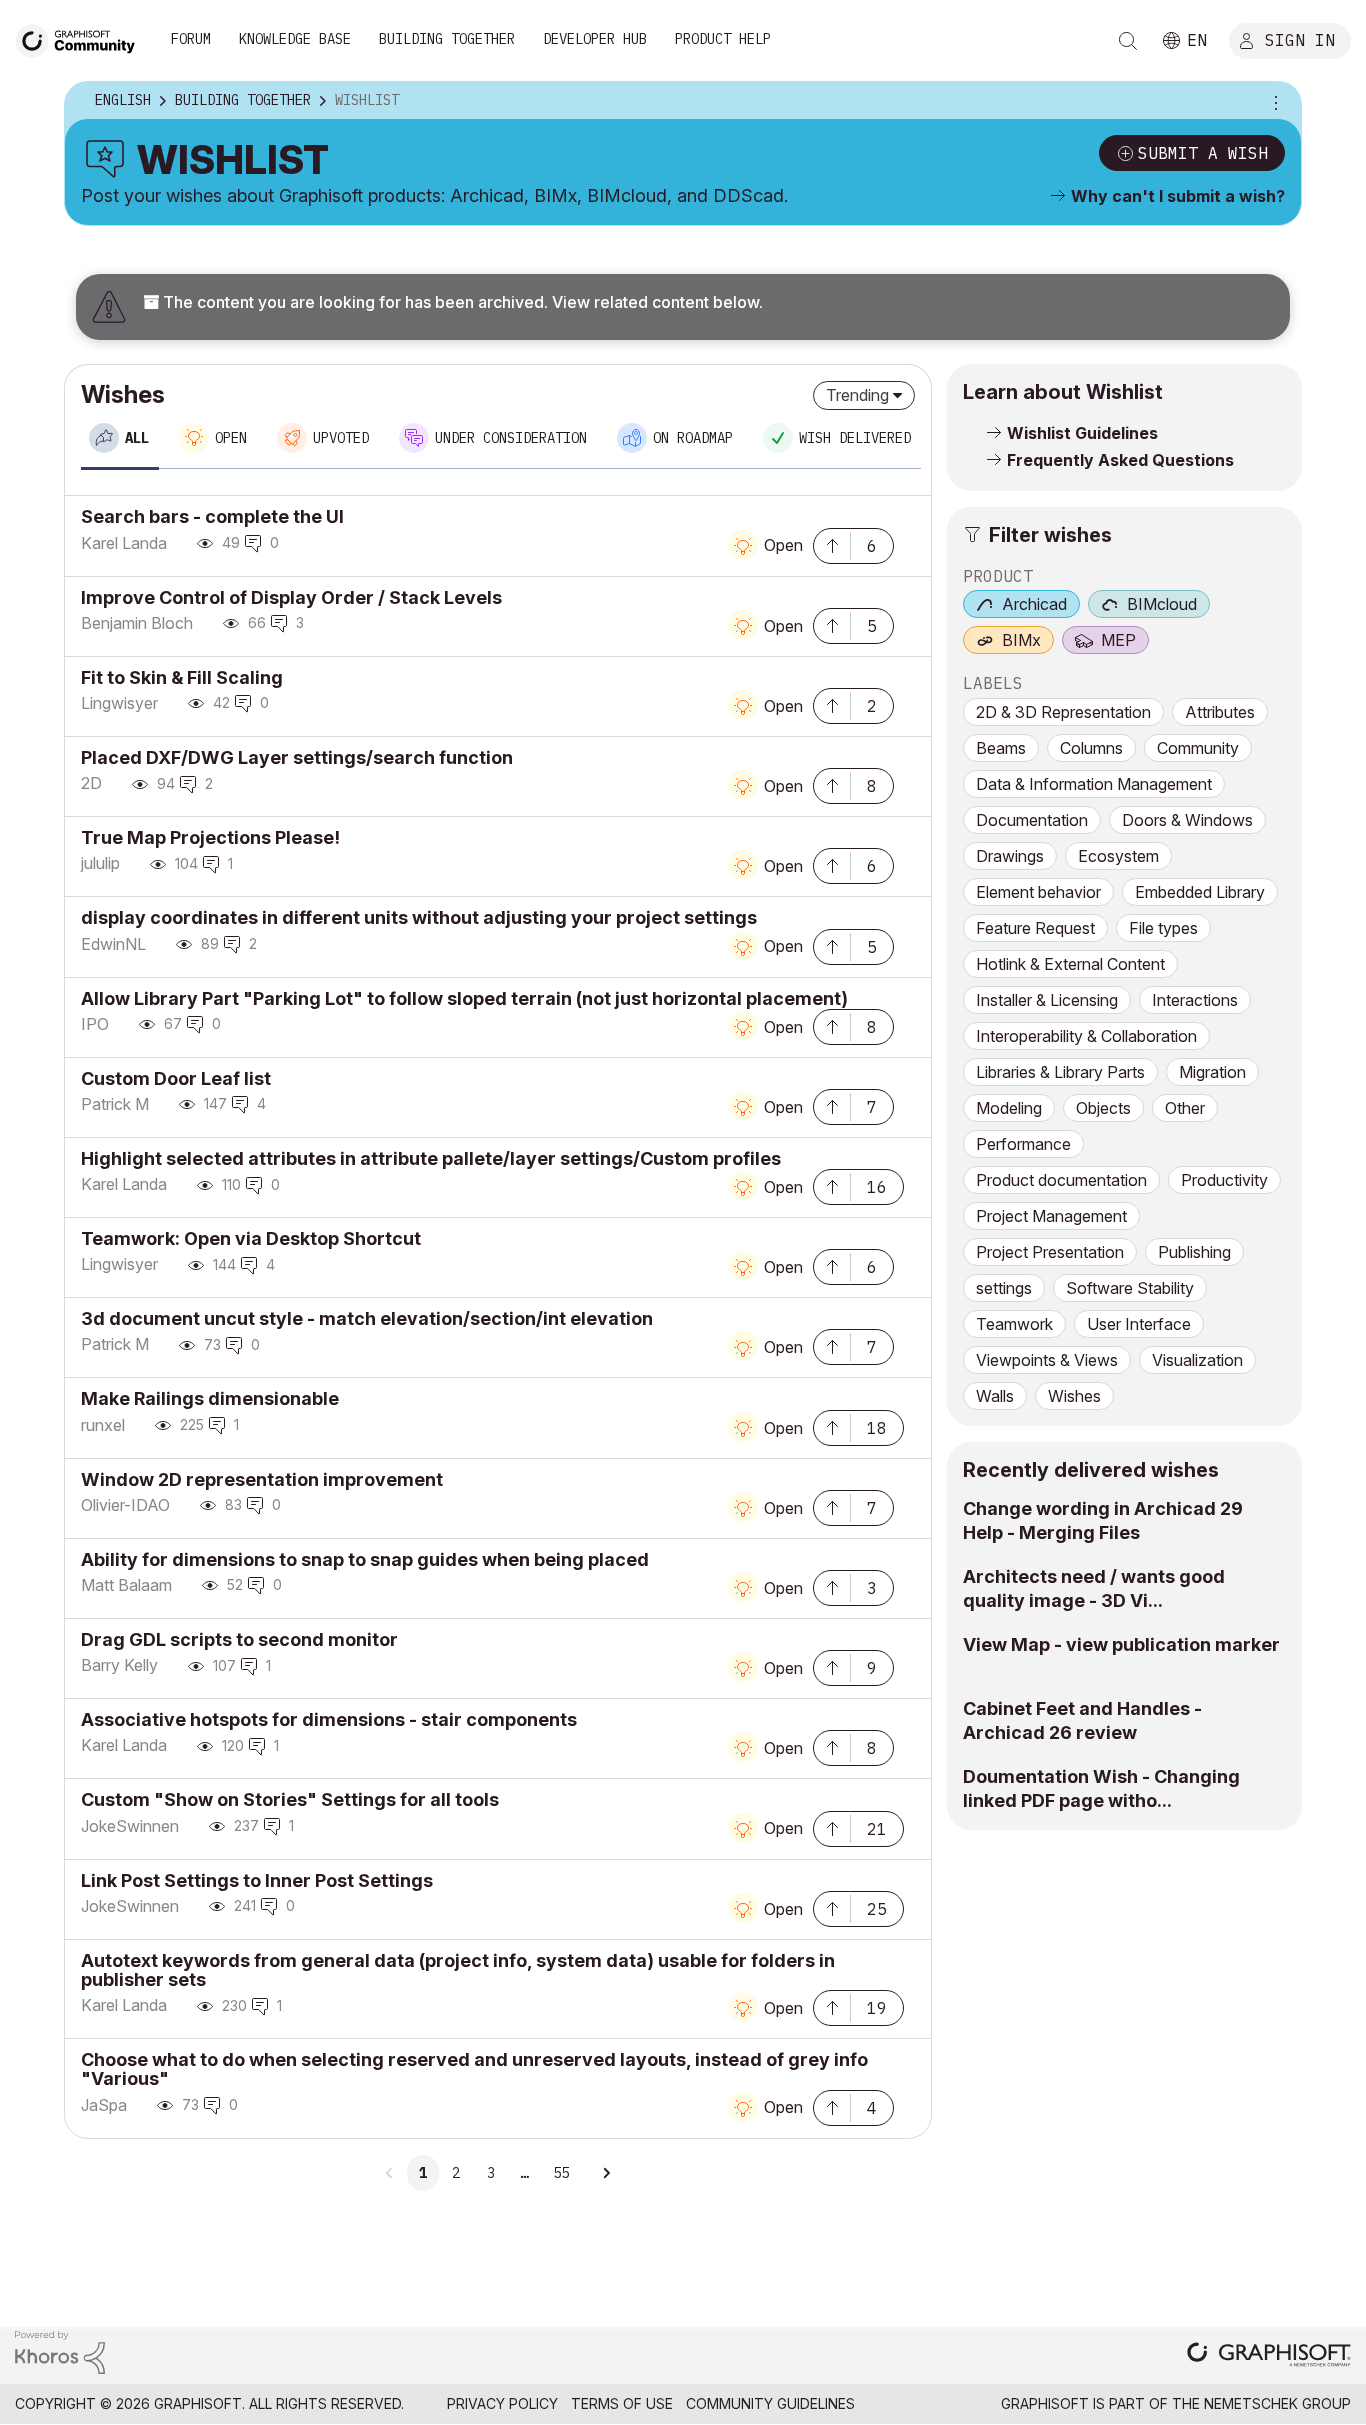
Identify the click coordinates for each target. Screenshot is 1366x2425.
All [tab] (137, 438)
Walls (995, 1396)
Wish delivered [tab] (855, 438)
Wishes (1074, 1396)
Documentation (1032, 820)
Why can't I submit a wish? (1178, 196)
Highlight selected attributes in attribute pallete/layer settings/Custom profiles (431, 1158)
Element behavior (1038, 892)
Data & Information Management (1094, 784)
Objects (1103, 1108)
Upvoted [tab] (341, 438)
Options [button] (1273, 101)
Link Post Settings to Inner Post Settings (257, 1880)
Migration (1212, 1072)
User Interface (1139, 1324)
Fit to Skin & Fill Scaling (182, 677)
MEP (1118, 640)
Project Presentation (1050, 1252)
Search (1128, 41)
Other (1185, 1108)
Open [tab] (231, 438)
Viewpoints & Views (1047, 1360)
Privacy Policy (502, 2403)
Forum (191, 39)
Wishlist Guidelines (1082, 433)
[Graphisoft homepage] (1269, 2356)
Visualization (1197, 1360)
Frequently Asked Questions (1120, 460)
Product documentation (1061, 1180)
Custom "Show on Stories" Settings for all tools (290, 1799)
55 (561, 2173)
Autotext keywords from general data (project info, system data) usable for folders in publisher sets (458, 1970)
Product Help (723, 39)
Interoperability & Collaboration (1086, 1036)
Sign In (1300, 39)
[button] (832, 544)
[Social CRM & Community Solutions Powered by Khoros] (60, 2350)
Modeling (1009, 1108)
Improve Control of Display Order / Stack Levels (291, 597)
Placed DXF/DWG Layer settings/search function (297, 757)
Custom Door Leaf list (176, 1078)
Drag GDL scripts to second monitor (239, 1639)
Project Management (1051, 1216)
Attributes (1220, 712)
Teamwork (1014, 1324)
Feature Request (1035, 928)
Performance (1023, 1144)
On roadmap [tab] (693, 438)
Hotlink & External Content (1070, 964)
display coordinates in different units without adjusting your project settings (419, 917)
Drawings (1010, 856)
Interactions (1195, 1000)
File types (1163, 928)
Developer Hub (595, 39)
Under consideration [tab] (511, 438)
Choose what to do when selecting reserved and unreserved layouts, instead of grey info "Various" (474, 2069)
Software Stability (1130, 1288)
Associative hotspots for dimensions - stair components (329, 1719)
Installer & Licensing (1047, 1000)
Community (1198, 748)
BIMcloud (1162, 604)
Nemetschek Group (1277, 2403)
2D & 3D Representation (1063, 712)
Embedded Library (1200, 892)
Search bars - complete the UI (212, 516)
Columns (1091, 748)
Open (783, 545)
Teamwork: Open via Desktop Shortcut (251, 1238)
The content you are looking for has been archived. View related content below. (461, 302)
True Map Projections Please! (210, 837)
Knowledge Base (295, 39)
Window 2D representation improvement (262, 1479)
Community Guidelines (770, 2403)
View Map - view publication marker (1121, 1644)
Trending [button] (857, 395)
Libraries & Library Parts (1060, 1072)
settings (1004, 1288)
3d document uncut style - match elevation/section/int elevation (367, 1318)
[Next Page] (606, 2173)
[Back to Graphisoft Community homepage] (82, 38)
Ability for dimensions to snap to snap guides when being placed (365, 1559)
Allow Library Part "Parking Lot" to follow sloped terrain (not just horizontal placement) (464, 998)
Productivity (1224, 1180)
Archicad (1034, 604)
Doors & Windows (1187, 820)
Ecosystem (1118, 856)
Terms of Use (622, 2403)
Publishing (1194, 1252)
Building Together (447, 39)
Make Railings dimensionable (210, 1398)
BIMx (1021, 640)
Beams (1001, 748)
